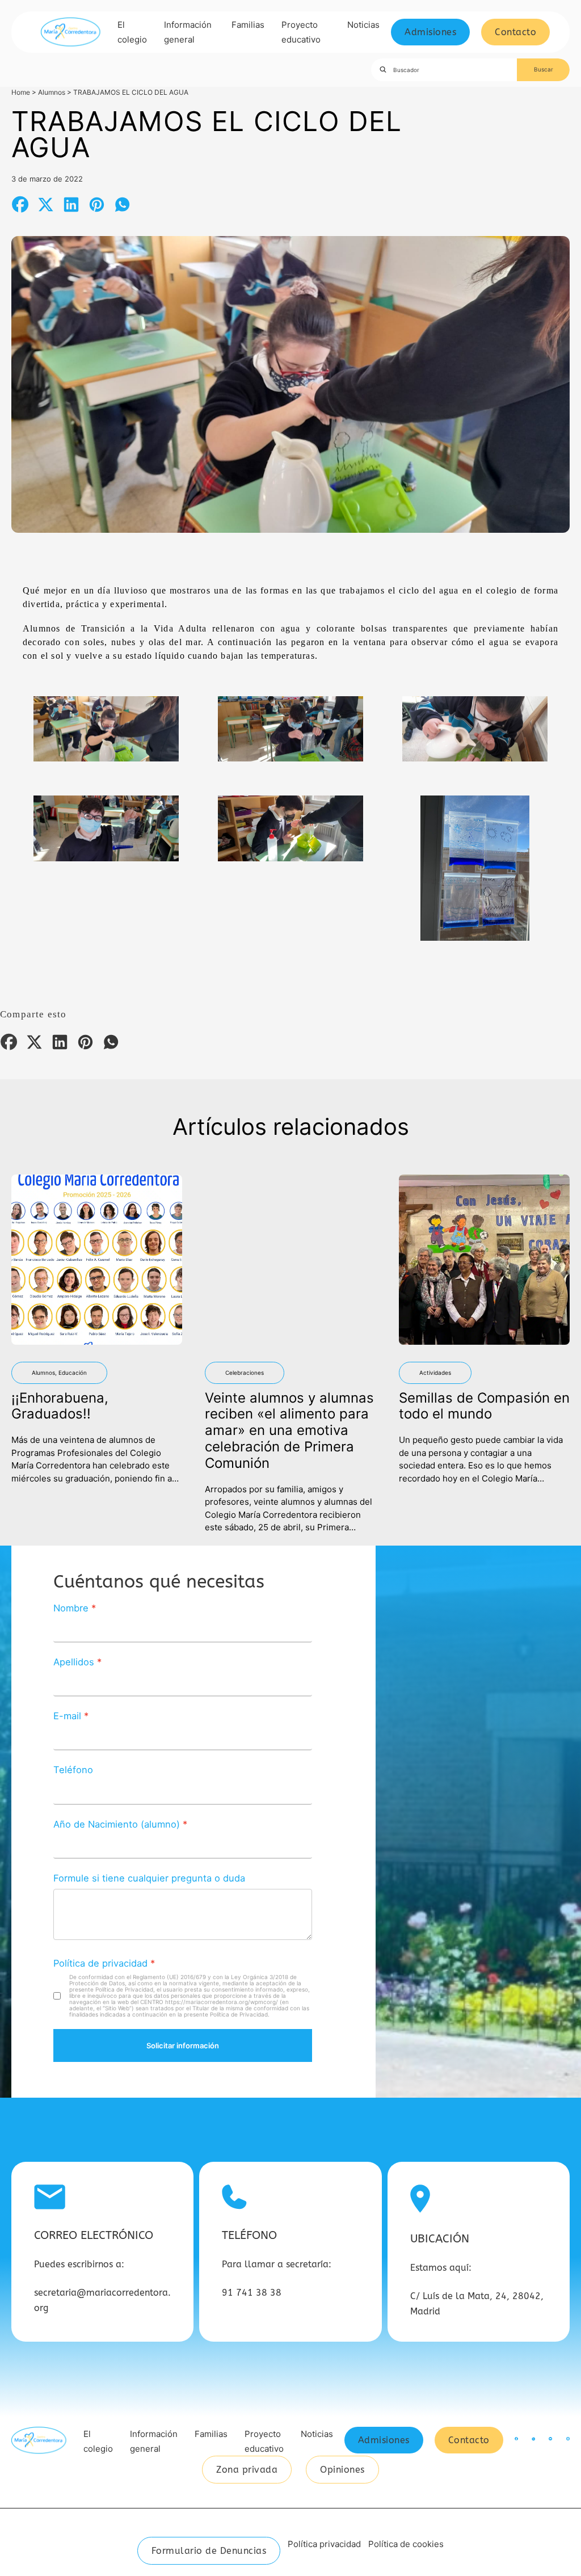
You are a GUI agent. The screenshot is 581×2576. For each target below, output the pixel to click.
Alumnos (52, 92)
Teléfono (73, 1770)
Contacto (515, 32)
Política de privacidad (100, 1963)
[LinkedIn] (71, 205)
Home (21, 92)
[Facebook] (20, 205)
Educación (73, 1373)
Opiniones (342, 2470)
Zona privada (247, 2470)
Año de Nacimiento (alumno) (117, 1824)
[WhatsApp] (122, 205)
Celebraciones (245, 1373)
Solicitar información (183, 2045)
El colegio (132, 32)
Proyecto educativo (301, 32)
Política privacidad (324, 2544)
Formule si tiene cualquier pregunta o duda (149, 1878)
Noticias (363, 25)
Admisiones (430, 32)
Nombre (71, 1608)
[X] (45, 205)
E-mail (67, 1716)
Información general (188, 32)
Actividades (435, 1373)
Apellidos (74, 1662)
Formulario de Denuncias (209, 2551)
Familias (248, 25)
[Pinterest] (96, 205)
